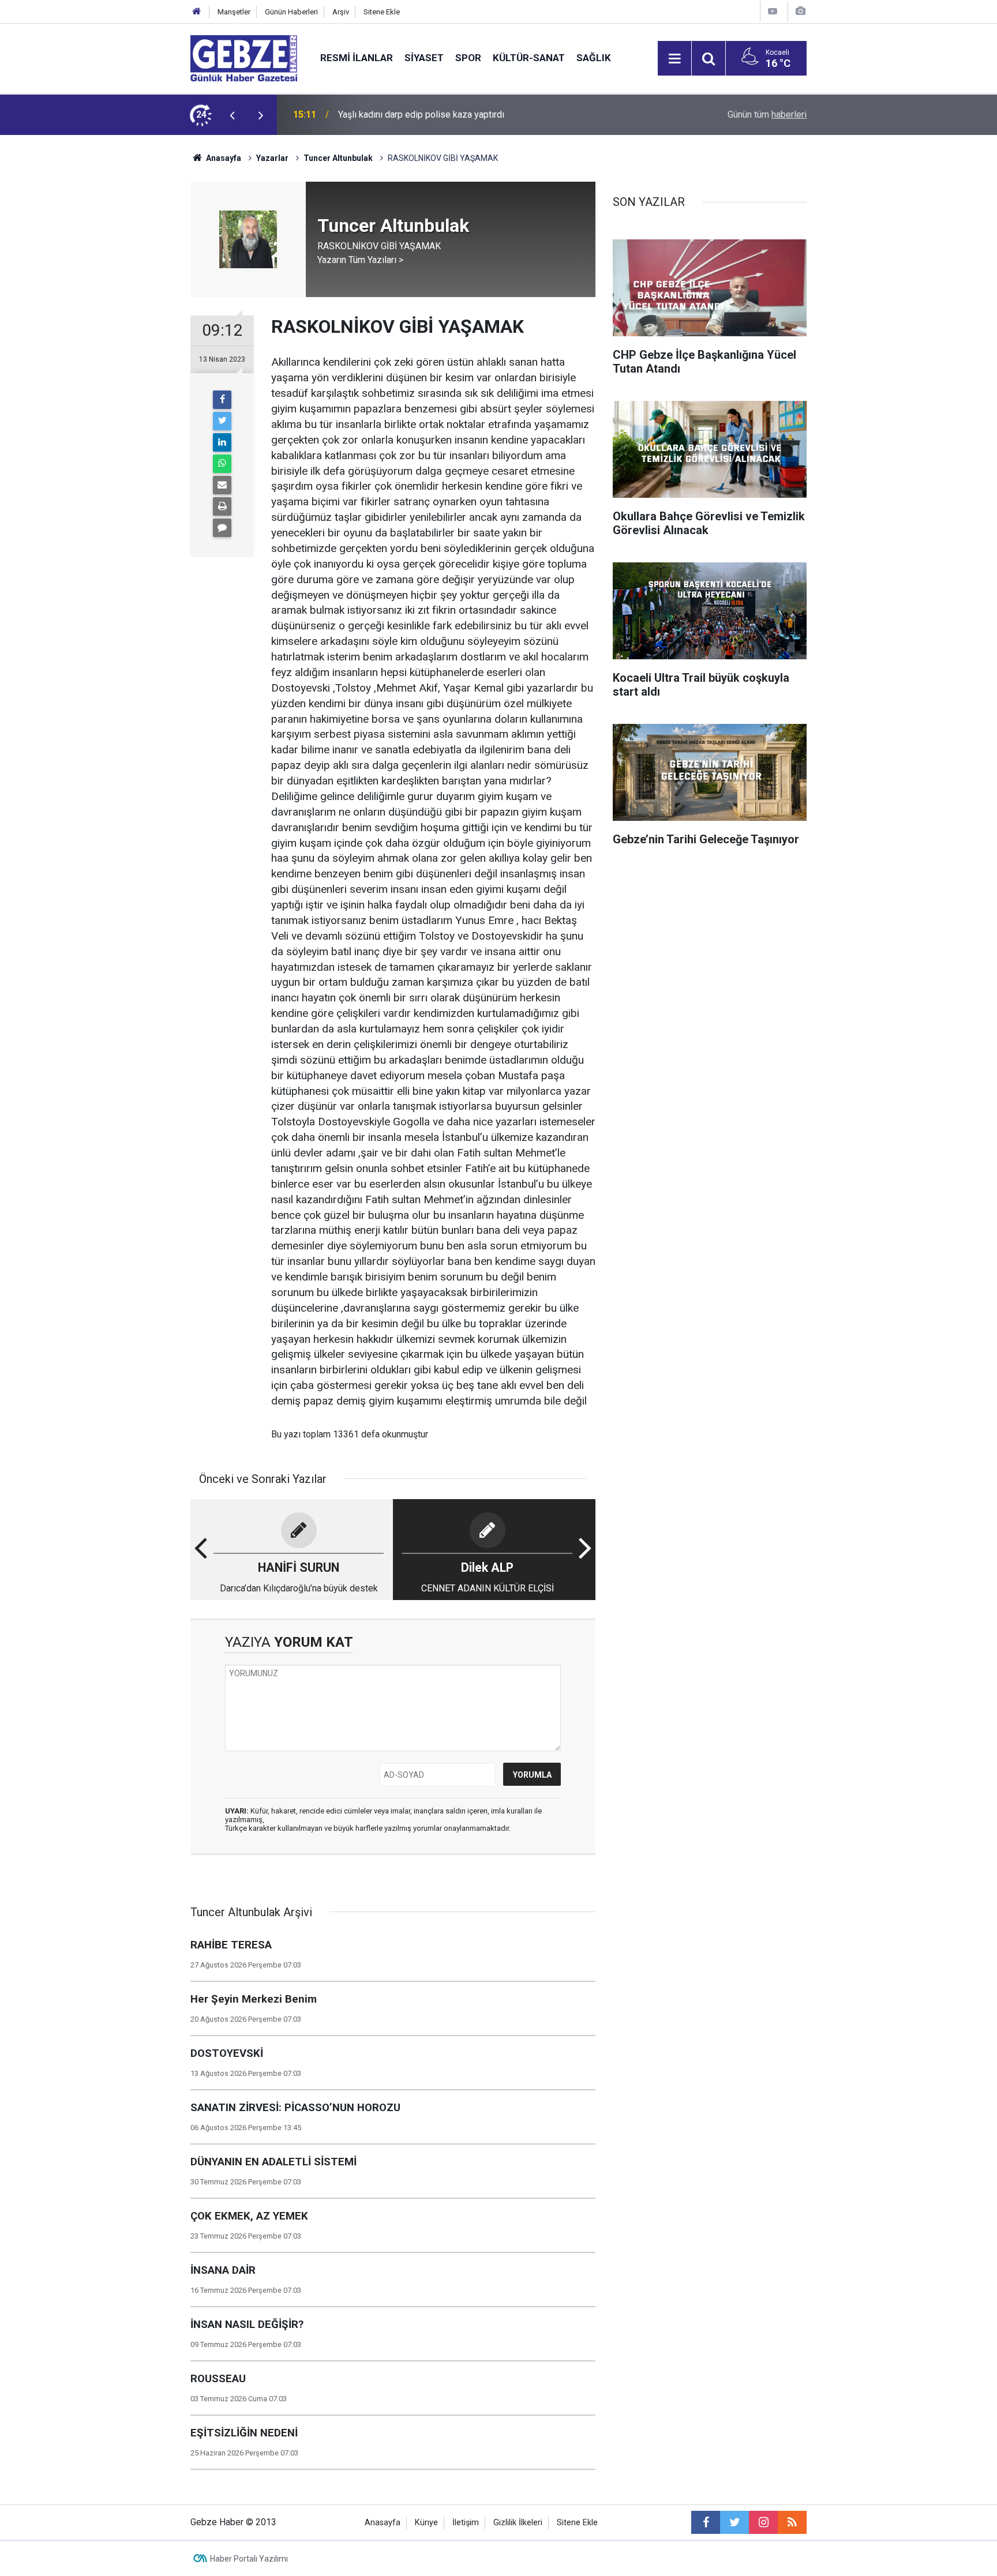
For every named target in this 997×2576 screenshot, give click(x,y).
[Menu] (674, 59)
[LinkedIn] (222, 442)
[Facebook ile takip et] (706, 2522)
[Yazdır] (222, 506)
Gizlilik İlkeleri (518, 2523)
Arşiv (341, 12)
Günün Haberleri (291, 12)
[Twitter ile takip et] (734, 2522)
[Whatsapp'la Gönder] (222, 464)
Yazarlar (272, 158)
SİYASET (424, 58)
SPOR (468, 58)
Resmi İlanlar (357, 58)
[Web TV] (773, 11)
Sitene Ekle (382, 12)
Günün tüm (767, 114)
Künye (426, 2523)
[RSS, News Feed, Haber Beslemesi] (792, 2522)
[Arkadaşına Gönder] (222, 485)
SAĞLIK (594, 58)
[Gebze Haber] (244, 57)
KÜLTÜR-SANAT (529, 58)
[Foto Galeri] (800, 11)
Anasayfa (223, 158)
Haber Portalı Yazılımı (249, 2559)
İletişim (466, 2523)
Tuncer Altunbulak (338, 158)
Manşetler (234, 12)
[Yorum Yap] (222, 528)
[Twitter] (222, 421)
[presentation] (232, 115)
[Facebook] (222, 400)
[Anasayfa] (197, 12)
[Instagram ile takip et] (763, 2522)
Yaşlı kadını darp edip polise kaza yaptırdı (421, 114)
